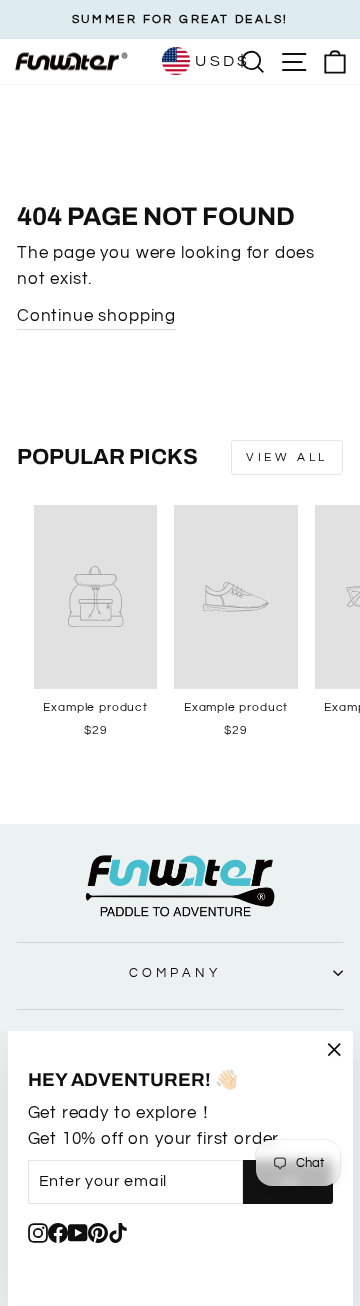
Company (175, 973)
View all (287, 457)
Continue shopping (96, 315)
